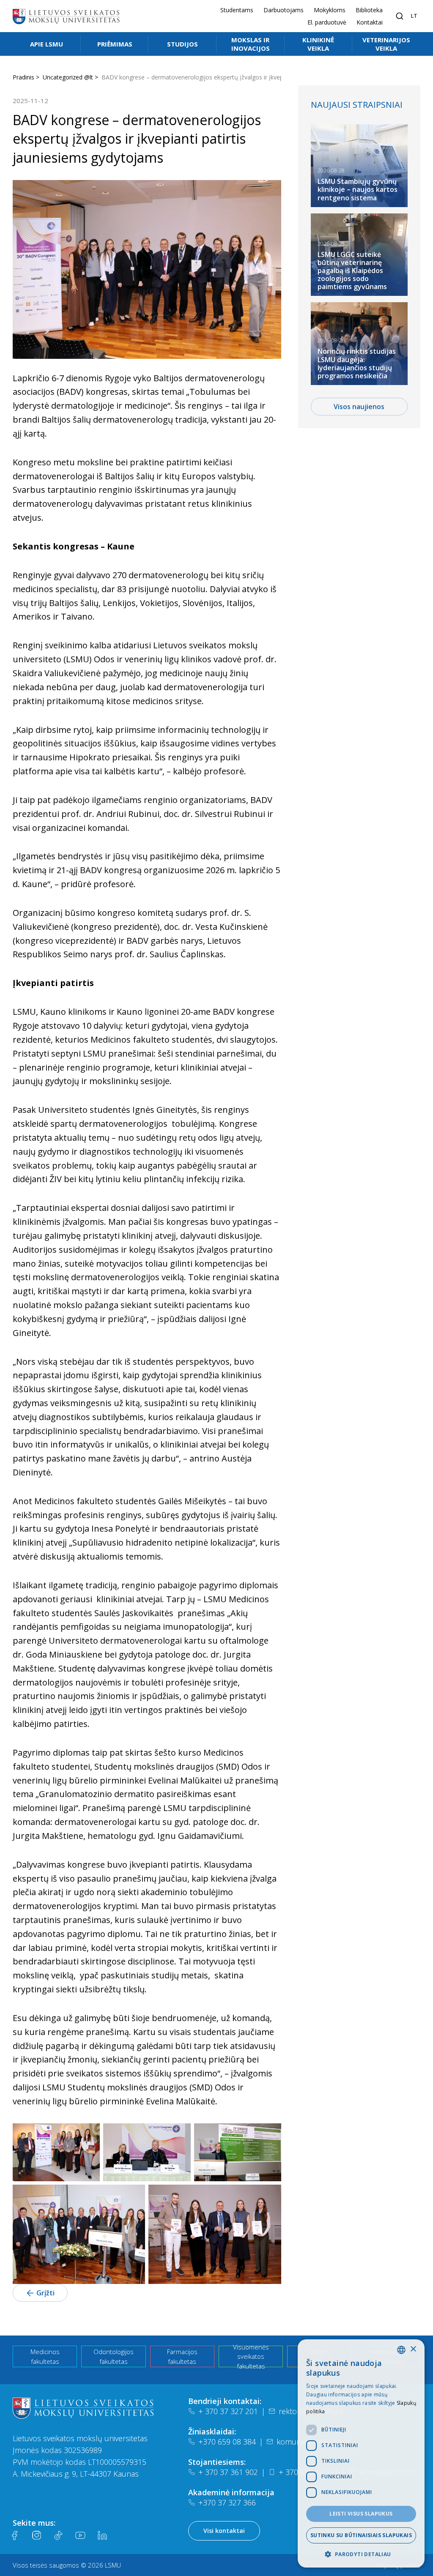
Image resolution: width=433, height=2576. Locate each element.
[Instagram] (36, 2535)
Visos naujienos (359, 407)
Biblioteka (369, 10)
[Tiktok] (58, 2535)
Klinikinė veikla (318, 44)
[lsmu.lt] (66, 16)
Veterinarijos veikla (386, 44)
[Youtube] (80, 2535)
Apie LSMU (47, 44)
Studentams (237, 10)
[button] (361, 2554)
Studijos (182, 44)
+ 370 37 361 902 (228, 2472)
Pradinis (23, 77)
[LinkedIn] (102, 2535)
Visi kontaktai (224, 2531)
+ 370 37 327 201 (228, 2411)
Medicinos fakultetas (45, 2356)
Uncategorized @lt (68, 77)
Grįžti (45, 2293)
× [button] (413, 2349)
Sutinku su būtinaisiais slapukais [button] (361, 2535)
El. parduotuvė (327, 22)
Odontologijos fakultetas (114, 2356)
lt (414, 16)
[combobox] (401, 2350)
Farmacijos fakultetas (182, 2356)
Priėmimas (115, 44)
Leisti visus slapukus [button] (361, 2514)
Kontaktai (370, 22)
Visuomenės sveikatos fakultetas (251, 2356)
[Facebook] (14, 2535)
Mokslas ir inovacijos (251, 44)
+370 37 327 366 (227, 2502)
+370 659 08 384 (227, 2442)
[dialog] (361, 2453)
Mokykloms (330, 10)
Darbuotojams (284, 10)
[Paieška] (400, 16)
